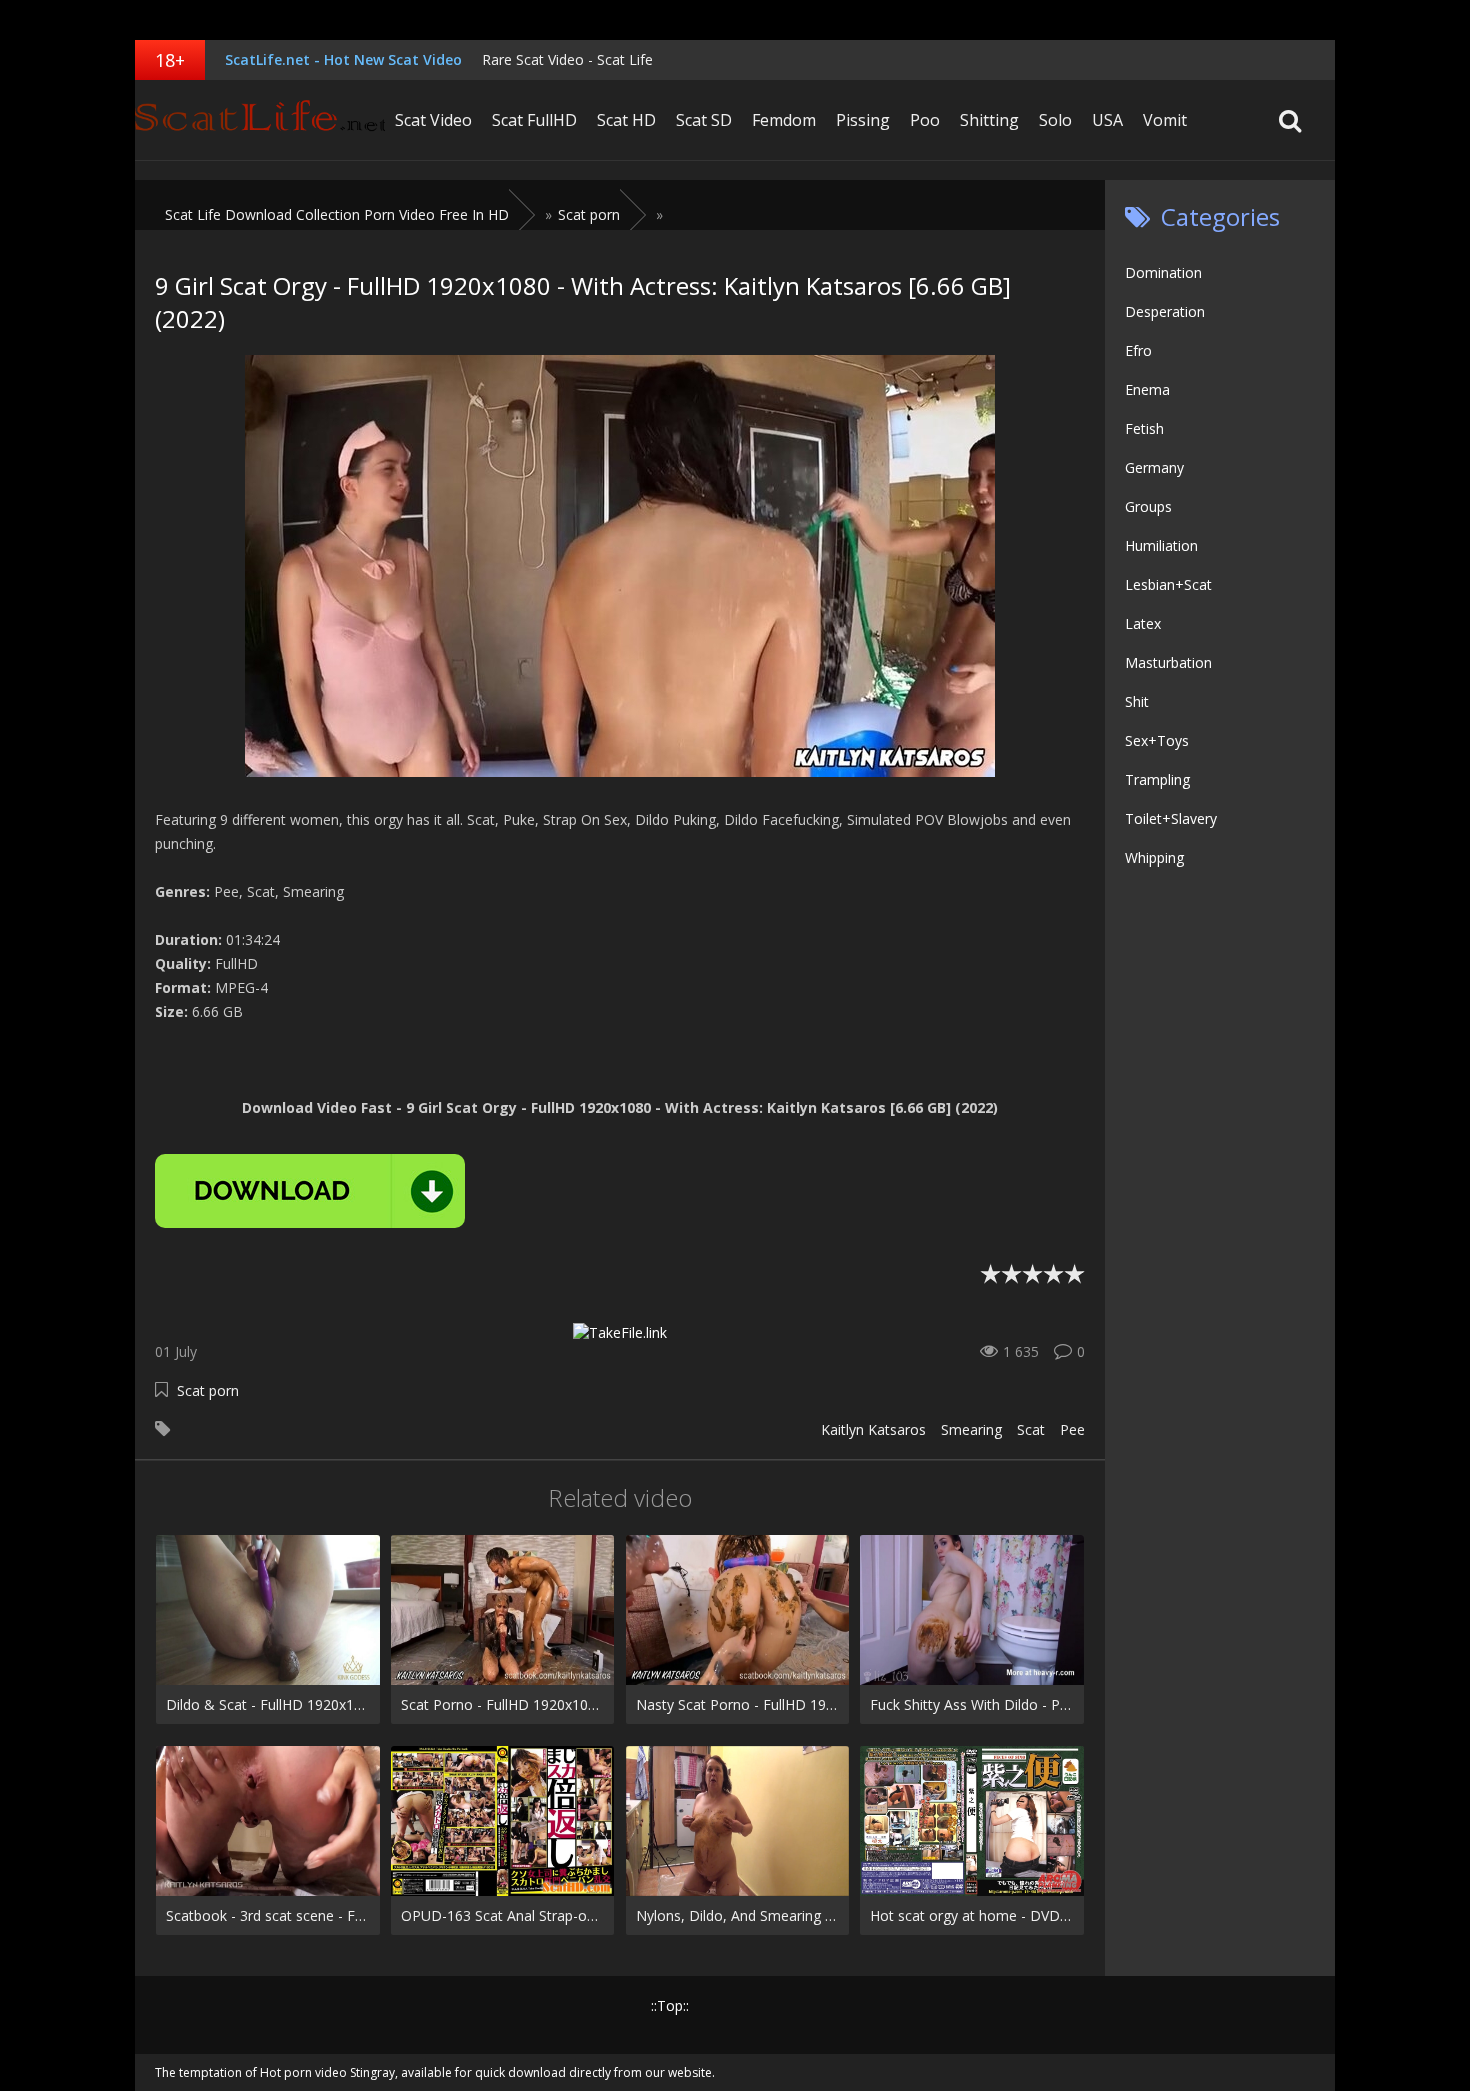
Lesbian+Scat (1168, 584)
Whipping (1154, 857)
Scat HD (626, 120)
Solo (1055, 120)
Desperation (1165, 311)
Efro (1138, 350)
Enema (1147, 389)
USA (1107, 120)
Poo (925, 120)
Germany (1154, 467)
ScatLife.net (260, 120)
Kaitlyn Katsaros (873, 1429)
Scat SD (704, 120)
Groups (1148, 506)
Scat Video (433, 120)
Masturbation (1168, 662)
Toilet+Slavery (1171, 818)
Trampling (1157, 779)
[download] (310, 1191)
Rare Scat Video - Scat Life (567, 59)
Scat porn (208, 1390)
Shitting (989, 120)
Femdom (784, 120)
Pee (1072, 1429)
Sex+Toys (1157, 740)
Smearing (971, 1429)
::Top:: (670, 2005)
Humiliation (1161, 545)
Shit (1137, 701)
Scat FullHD (534, 120)
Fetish (1144, 428)
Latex (1143, 623)
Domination (1163, 272)
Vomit (1165, 120)
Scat (1031, 1429)
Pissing (863, 120)
